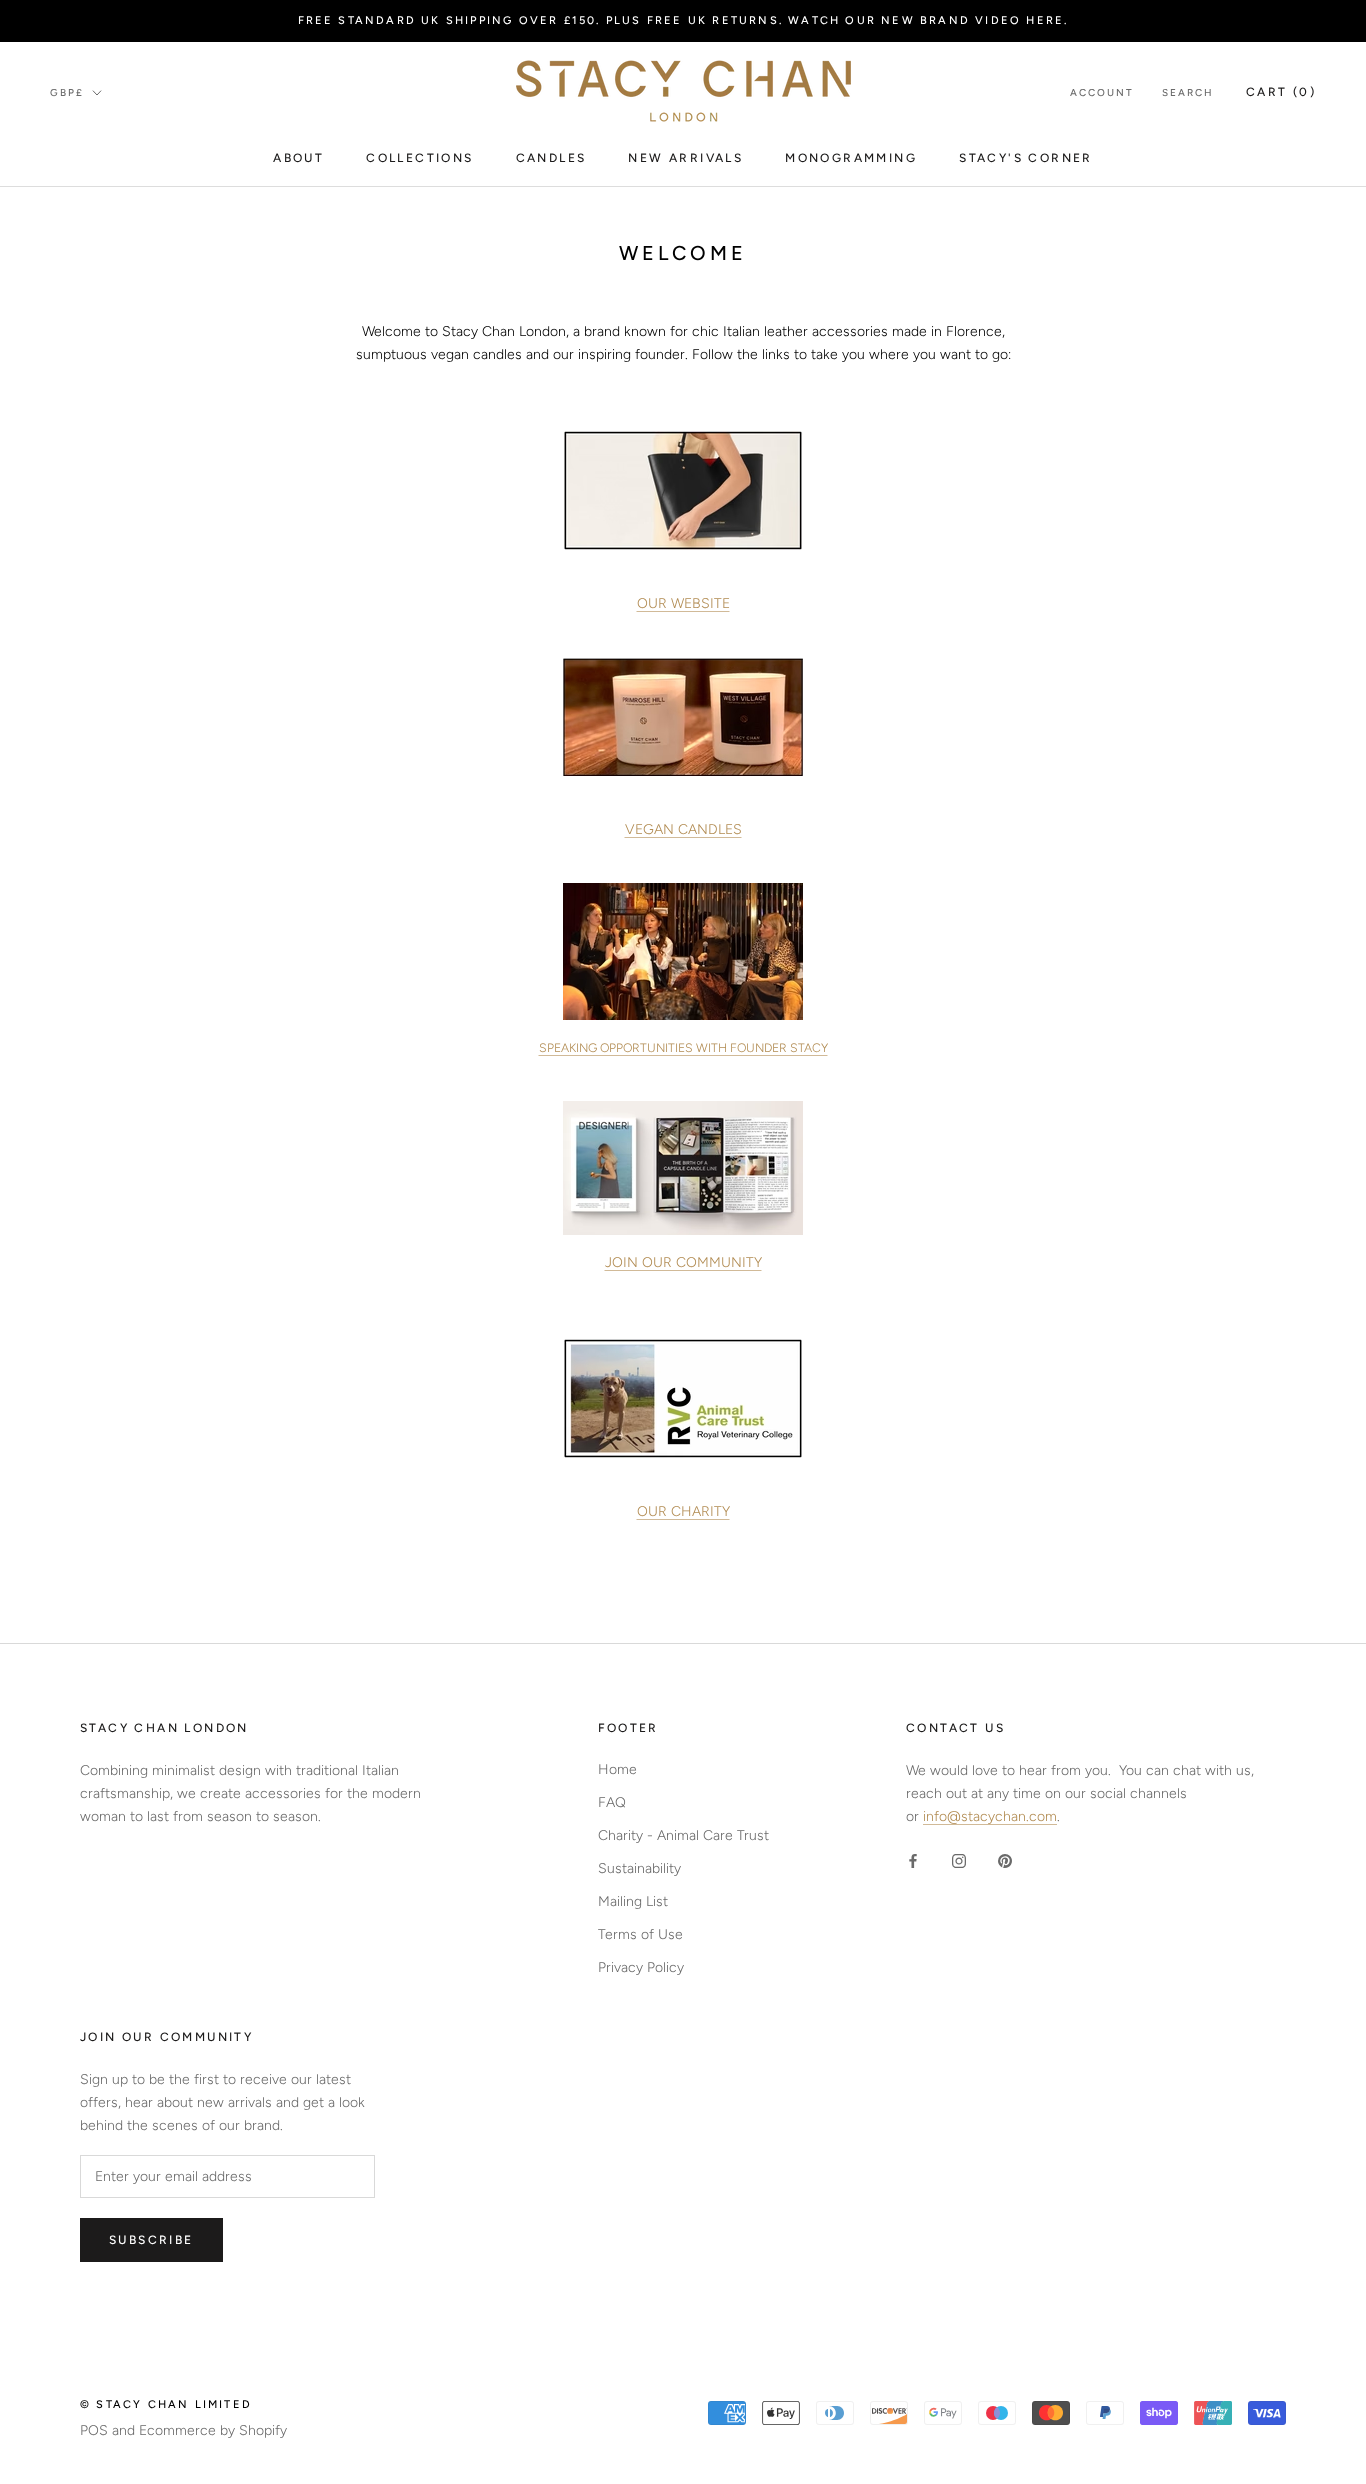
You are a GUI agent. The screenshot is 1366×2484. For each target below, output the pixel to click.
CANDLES (551, 158)
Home (617, 1769)
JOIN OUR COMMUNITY (683, 1262)
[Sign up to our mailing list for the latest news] (683, 1168)
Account (1102, 92)
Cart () (1281, 92)
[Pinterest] (1005, 1859)
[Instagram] (959, 1859)
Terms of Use (640, 1934)
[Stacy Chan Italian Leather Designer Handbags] (683, 490)
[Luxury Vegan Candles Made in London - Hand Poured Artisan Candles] (683, 717)
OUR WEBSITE (683, 603)
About (298, 158)
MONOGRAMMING (851, 158)
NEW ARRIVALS (685, 158)
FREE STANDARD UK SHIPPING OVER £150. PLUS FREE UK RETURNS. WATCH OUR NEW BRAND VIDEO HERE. (683, 20)
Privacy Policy (641, 1967)
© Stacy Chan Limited (166, 2404)
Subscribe (151, 2240)
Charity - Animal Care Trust (683, 1835)
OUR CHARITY (683, 1511)
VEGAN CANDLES (683, 829)
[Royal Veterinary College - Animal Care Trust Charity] (683, 1398)
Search (1188, 92)
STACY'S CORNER (1026, 158)
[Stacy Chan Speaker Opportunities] (683, 951)
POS (94, 2430)
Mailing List (633, 1901)
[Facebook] (913, 1859)
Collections (419, 158)
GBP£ (67, 92)
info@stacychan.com (990, 1816)
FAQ (612, 1802)
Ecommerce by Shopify (213, 2430)
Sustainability (639, 1868)
